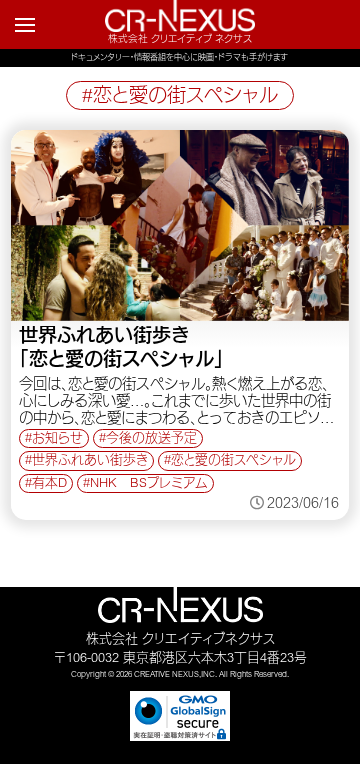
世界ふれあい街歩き (90, 461)
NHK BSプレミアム (149, 484)
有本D (49, 484)
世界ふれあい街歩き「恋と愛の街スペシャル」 (121, 350)
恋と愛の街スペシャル (233, 461)
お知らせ (57, 439)
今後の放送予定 (151, 439)
